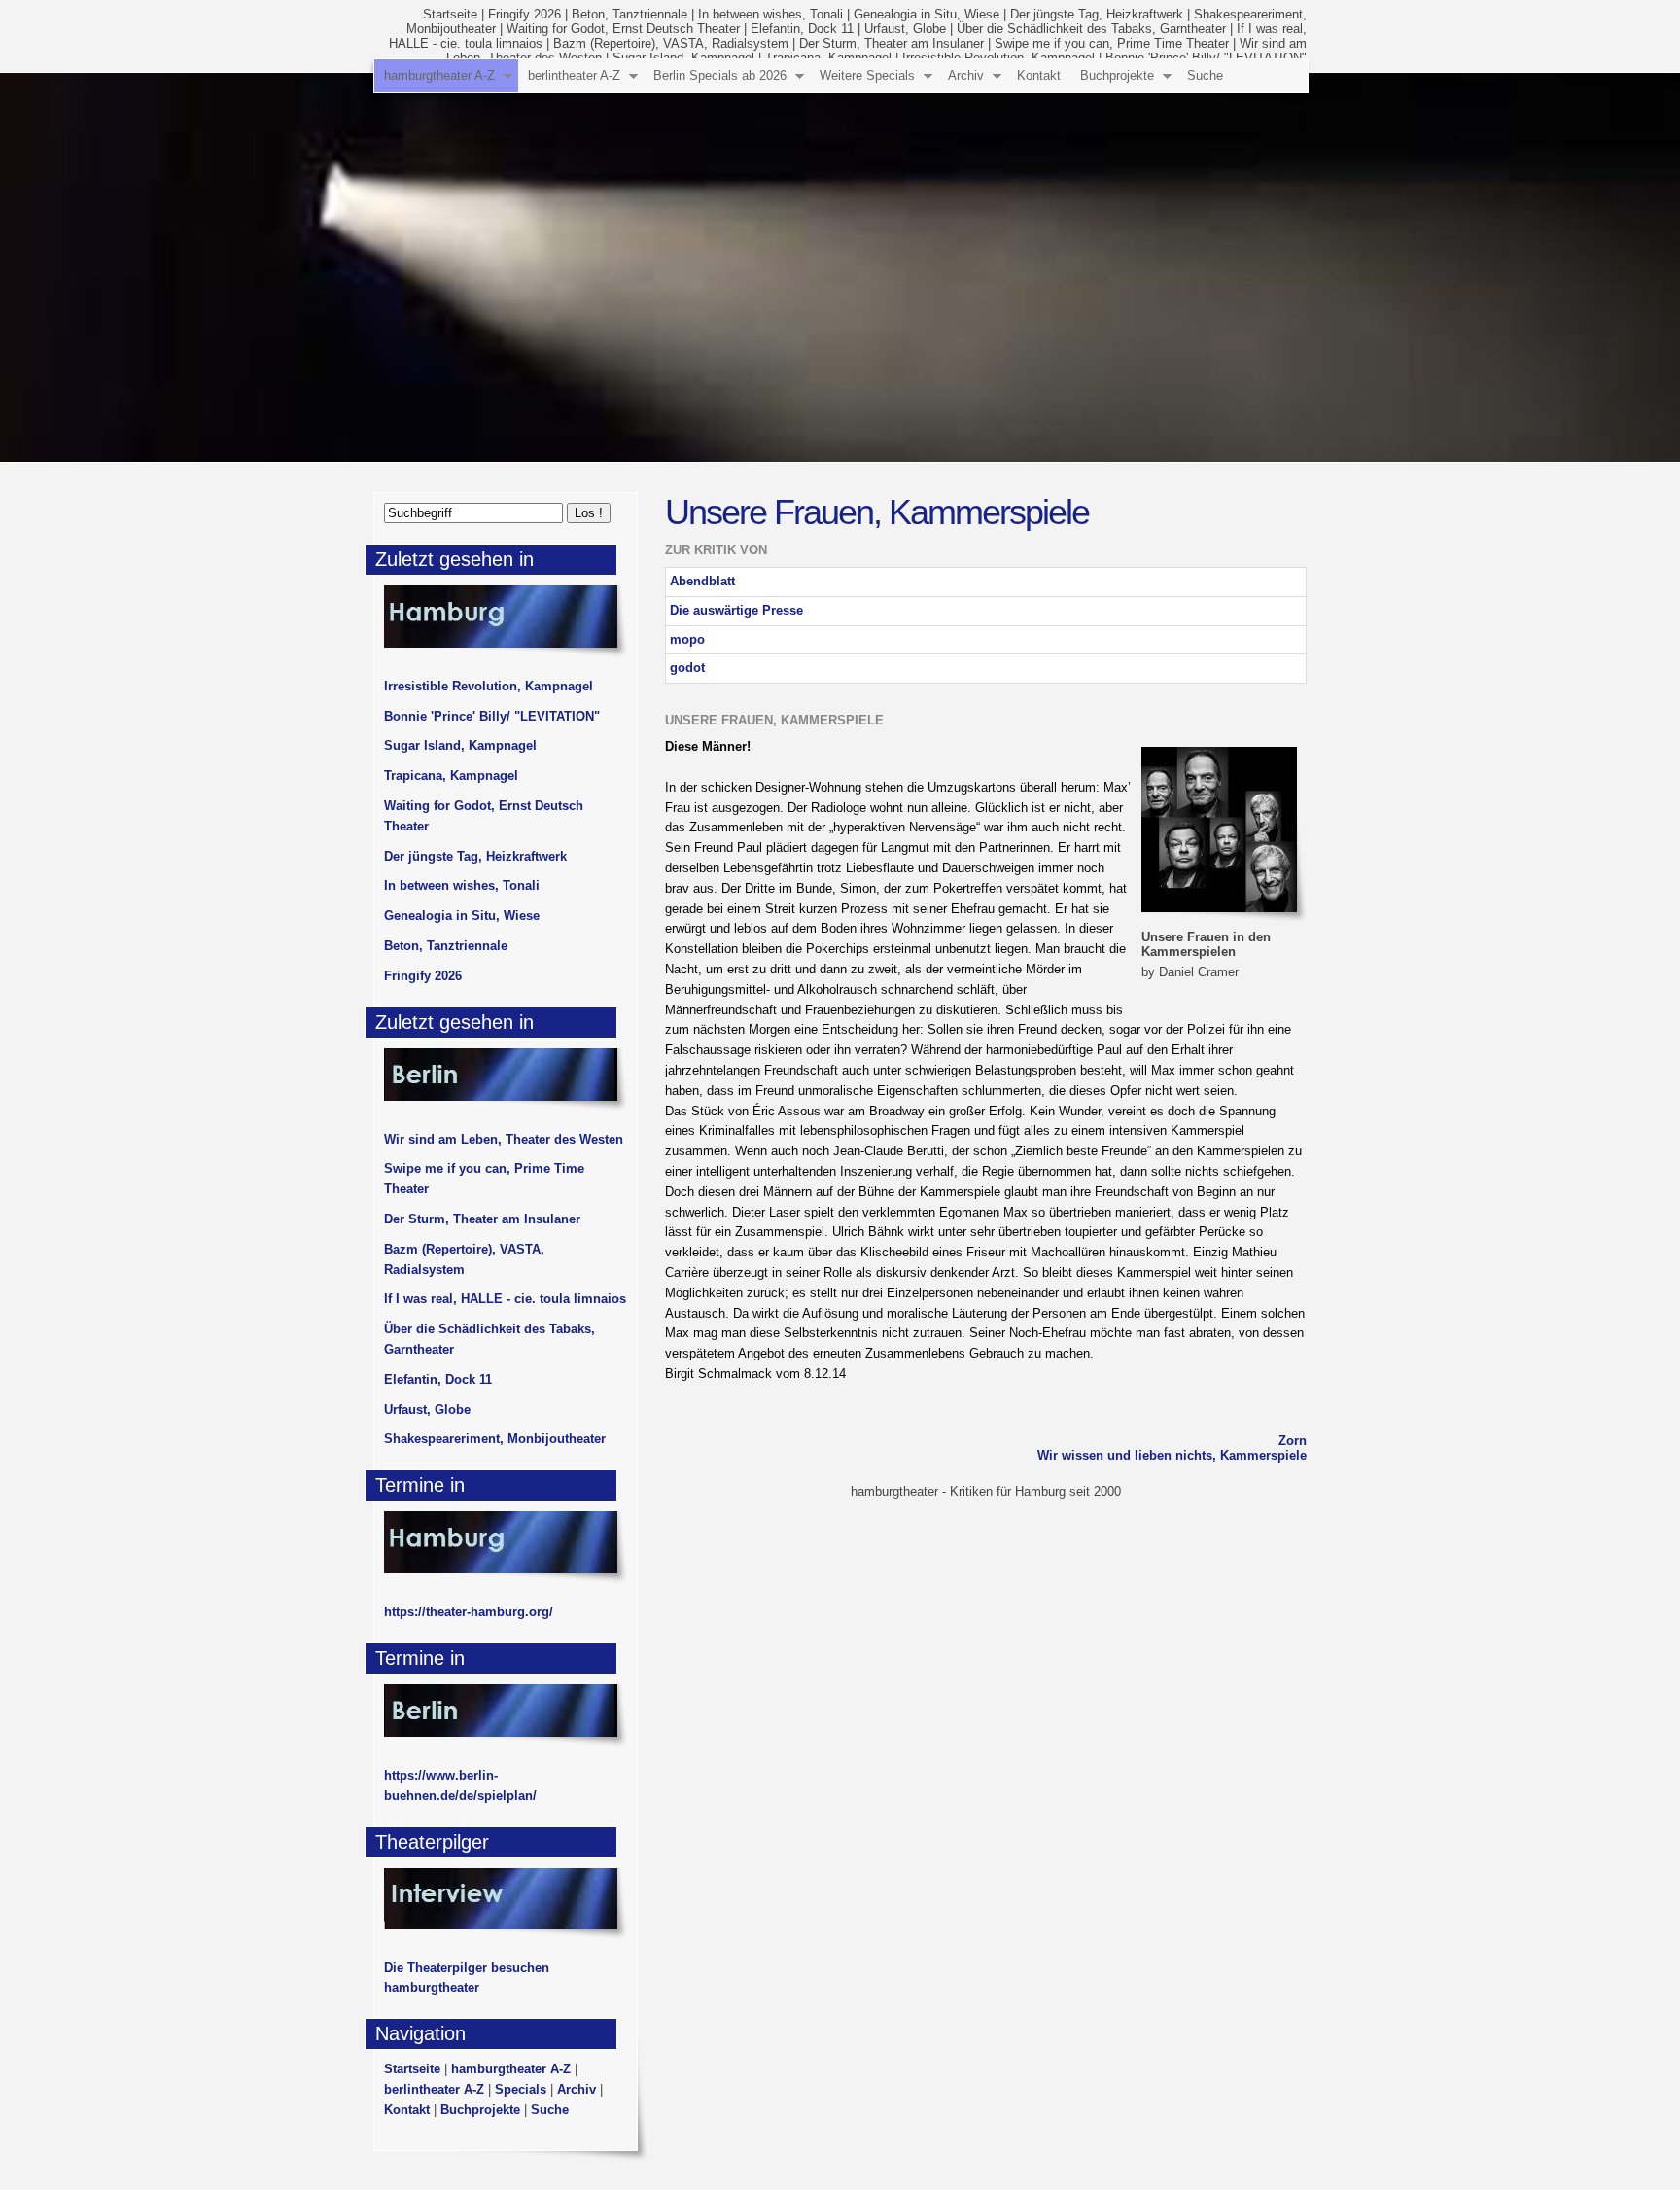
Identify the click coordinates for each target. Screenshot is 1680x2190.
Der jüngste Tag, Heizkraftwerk (1097, 14)
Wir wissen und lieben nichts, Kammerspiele (1172, 1455)
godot (687, 668)
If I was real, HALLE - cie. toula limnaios (505, 1299)
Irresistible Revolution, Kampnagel (489, 686)
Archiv (966, 75)
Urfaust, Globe (905, 29)
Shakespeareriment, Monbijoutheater (495, 1439)
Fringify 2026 (525, 14)
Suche (1205, 75)
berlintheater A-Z (574, 75)
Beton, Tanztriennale (630, 14)
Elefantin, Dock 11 (802, 29)
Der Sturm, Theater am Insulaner (892, 43)
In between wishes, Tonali (770, 14)
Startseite (450, 14)
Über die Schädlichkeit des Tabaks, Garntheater (1091, 29)
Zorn (1293, 1441)
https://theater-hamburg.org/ (469, 1612)
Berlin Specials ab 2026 (720, 75)
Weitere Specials (867, 75)
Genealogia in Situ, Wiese (927, 14)
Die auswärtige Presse (736, 610)
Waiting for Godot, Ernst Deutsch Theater (623, 29)
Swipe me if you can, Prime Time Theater (1112, 43)
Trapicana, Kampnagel (451, 776)
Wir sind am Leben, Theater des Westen (504, 1139)
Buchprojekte (1117, 75)
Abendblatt (702, 581)
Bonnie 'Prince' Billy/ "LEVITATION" (492, 716)
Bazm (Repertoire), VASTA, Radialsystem (671, 43)
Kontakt (1039, 75)
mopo (687, 639)
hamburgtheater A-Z (439, 75)
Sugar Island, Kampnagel (460, 745)
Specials (521, 2089)
